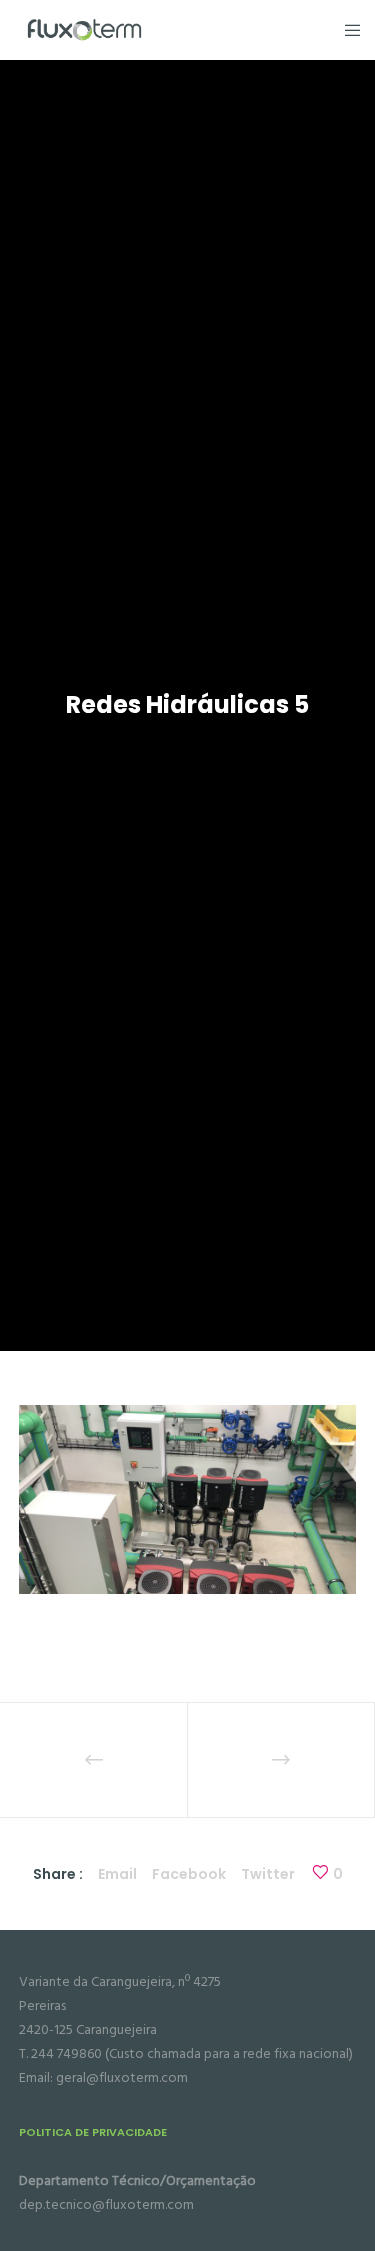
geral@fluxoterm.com (122, 2077)
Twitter (268, 1874)
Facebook (189, 1874)
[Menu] (346, 30)
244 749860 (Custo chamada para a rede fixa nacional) (192, 2053)
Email (117, 1874)
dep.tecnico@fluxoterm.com (106, 2204)
